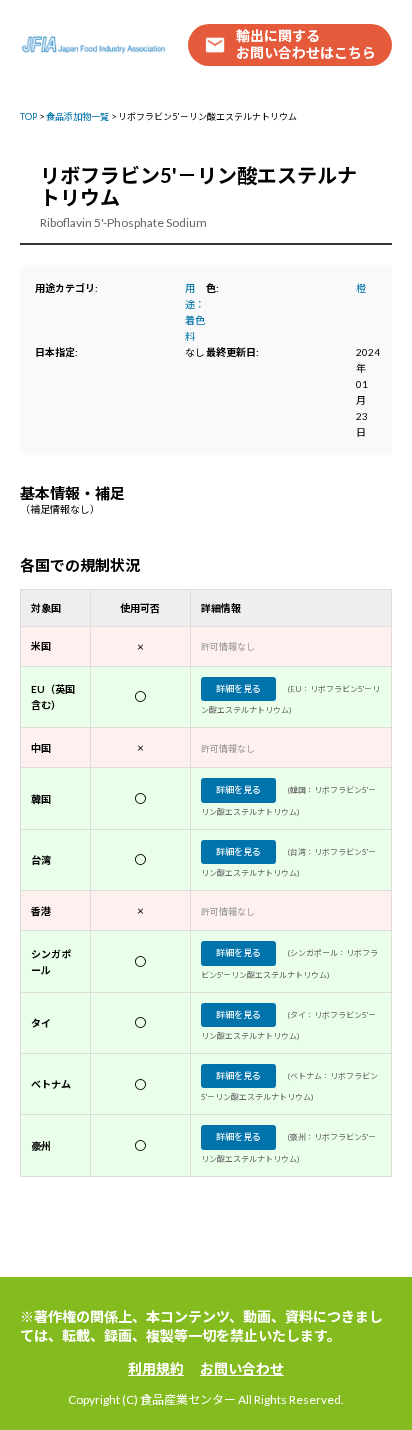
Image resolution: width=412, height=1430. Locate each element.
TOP (28, 116)
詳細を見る (238, 688)
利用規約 (156, 1368)
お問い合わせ (242, 1368)
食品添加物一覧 (77, 116)
